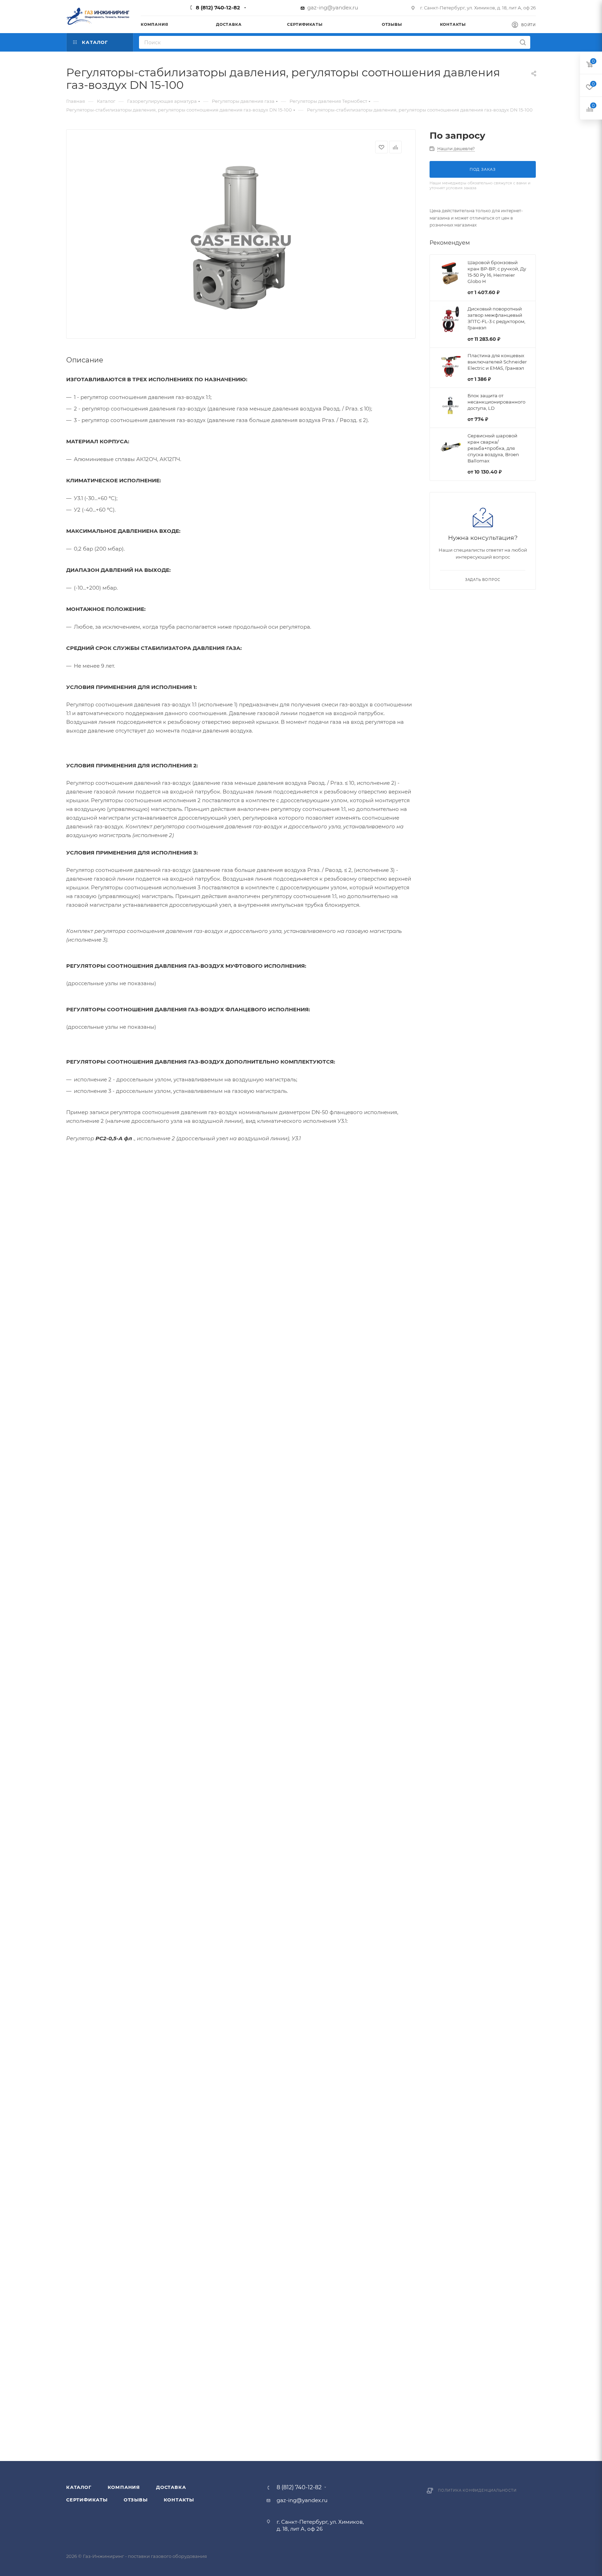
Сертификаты (87, 2500)
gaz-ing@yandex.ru (333, 7)
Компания (124, 2487)
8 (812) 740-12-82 (218, 7)
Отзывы (136, 2500)
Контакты (179, 2500)
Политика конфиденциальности (477, 2490)
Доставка (171, 2487)
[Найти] (523, 42)
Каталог (79, 2487)
